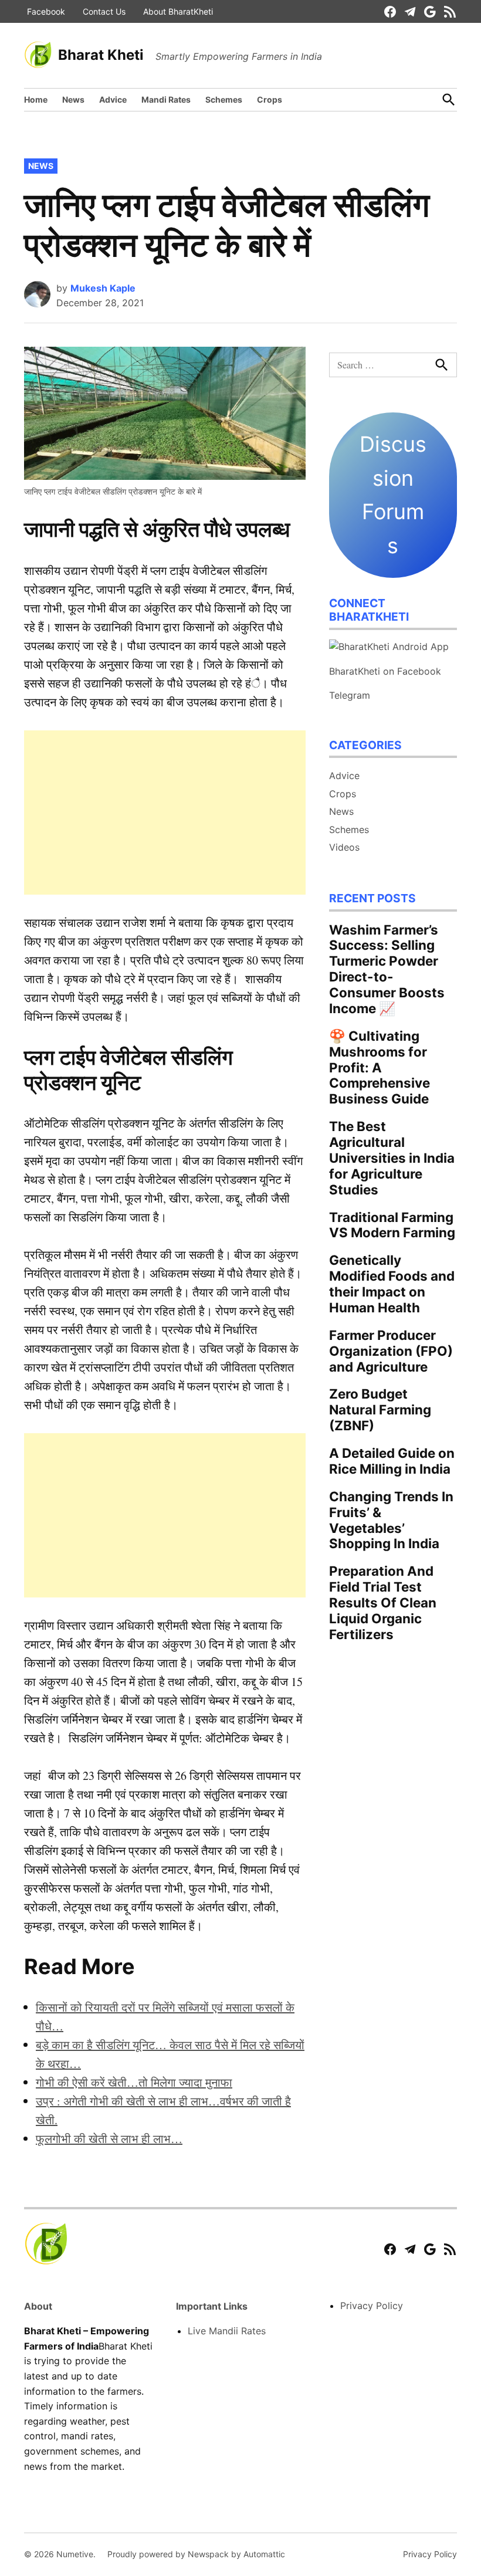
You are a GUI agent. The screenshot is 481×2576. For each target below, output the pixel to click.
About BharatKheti (178, 11)
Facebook (46, 11)
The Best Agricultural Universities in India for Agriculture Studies (392, 1158)
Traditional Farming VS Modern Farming (392, 1225)
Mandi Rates (166, 99)
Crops (270, 99)
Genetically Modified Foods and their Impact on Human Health (392, 1284)
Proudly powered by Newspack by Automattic (196, 2554)
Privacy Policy (372, 2306)
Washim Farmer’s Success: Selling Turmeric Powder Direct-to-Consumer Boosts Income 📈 (387, 969)
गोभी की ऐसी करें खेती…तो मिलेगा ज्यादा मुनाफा (134, 2082)
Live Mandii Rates (227, 2331)
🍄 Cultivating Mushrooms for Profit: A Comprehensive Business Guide (380, 1067)
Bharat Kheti (101, 55)
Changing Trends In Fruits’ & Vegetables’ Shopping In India (391, 1520)
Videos (344, 847)
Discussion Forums (393, 495)
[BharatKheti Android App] (389, 646)
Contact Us (104, 11)
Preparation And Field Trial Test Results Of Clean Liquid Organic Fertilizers (383, 1602)
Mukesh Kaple (103, 288)
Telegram (350, 695)
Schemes (224, 99)
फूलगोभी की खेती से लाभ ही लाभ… (109, 2139)
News (73, 99)
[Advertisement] (165, 813)
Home (36, 99)
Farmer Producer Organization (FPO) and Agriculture (391, 1351)
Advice (113, 99)
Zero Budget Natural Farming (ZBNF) (380, 1409)
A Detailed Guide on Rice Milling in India (392, 1461)
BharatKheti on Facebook (385, 671)
